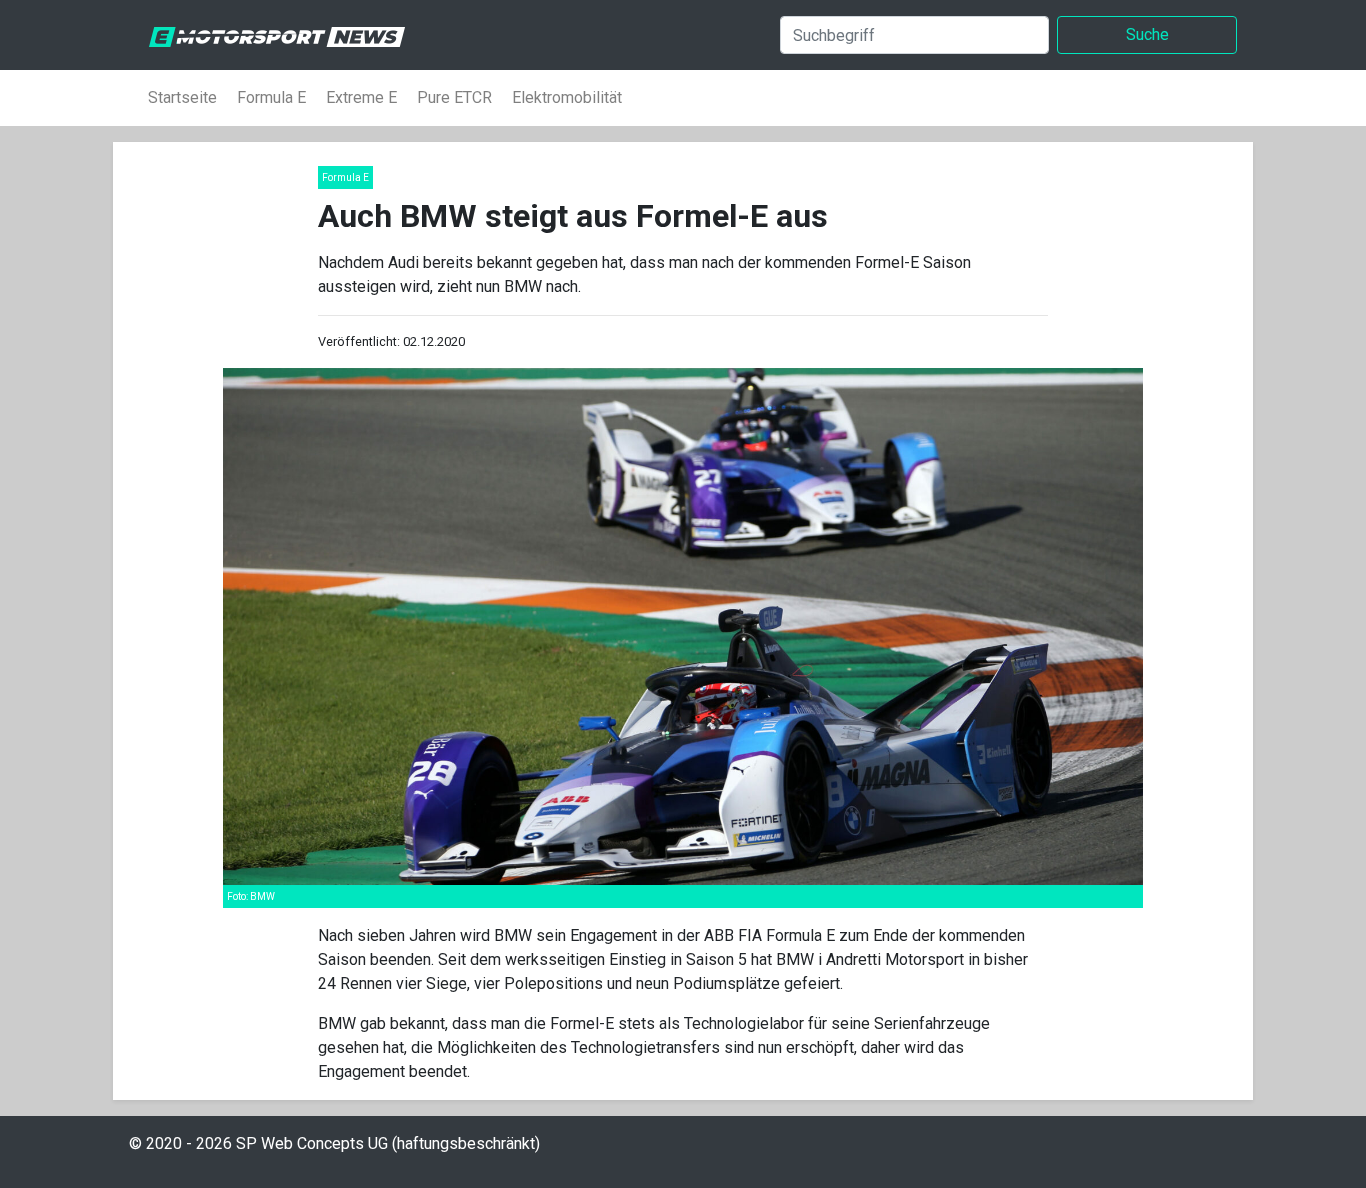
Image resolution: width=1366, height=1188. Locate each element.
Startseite (182, 97)
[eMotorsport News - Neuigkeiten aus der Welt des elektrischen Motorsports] (269, 35)
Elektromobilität (567, 97)
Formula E (271, 97)
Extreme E (361, 97)
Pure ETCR (454, 97)
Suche (1147, 34)
